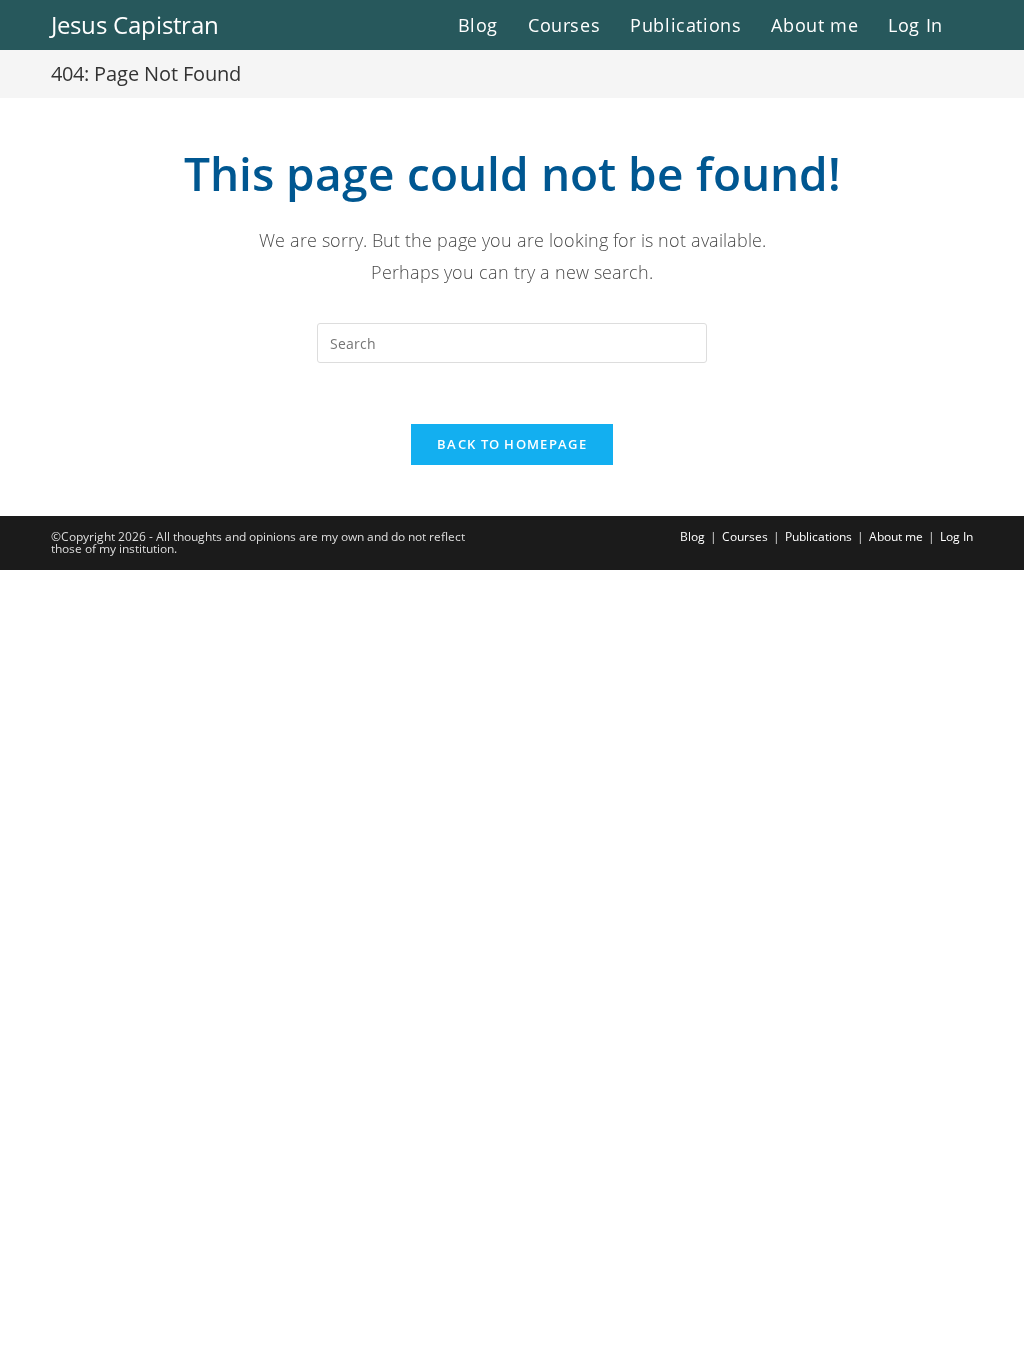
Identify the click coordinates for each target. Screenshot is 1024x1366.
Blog (692, 536)
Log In (956, 536)
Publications (818, 536)
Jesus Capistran (135, 24)
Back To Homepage (512, 444)
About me (896, 536)
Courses (745, 536)
